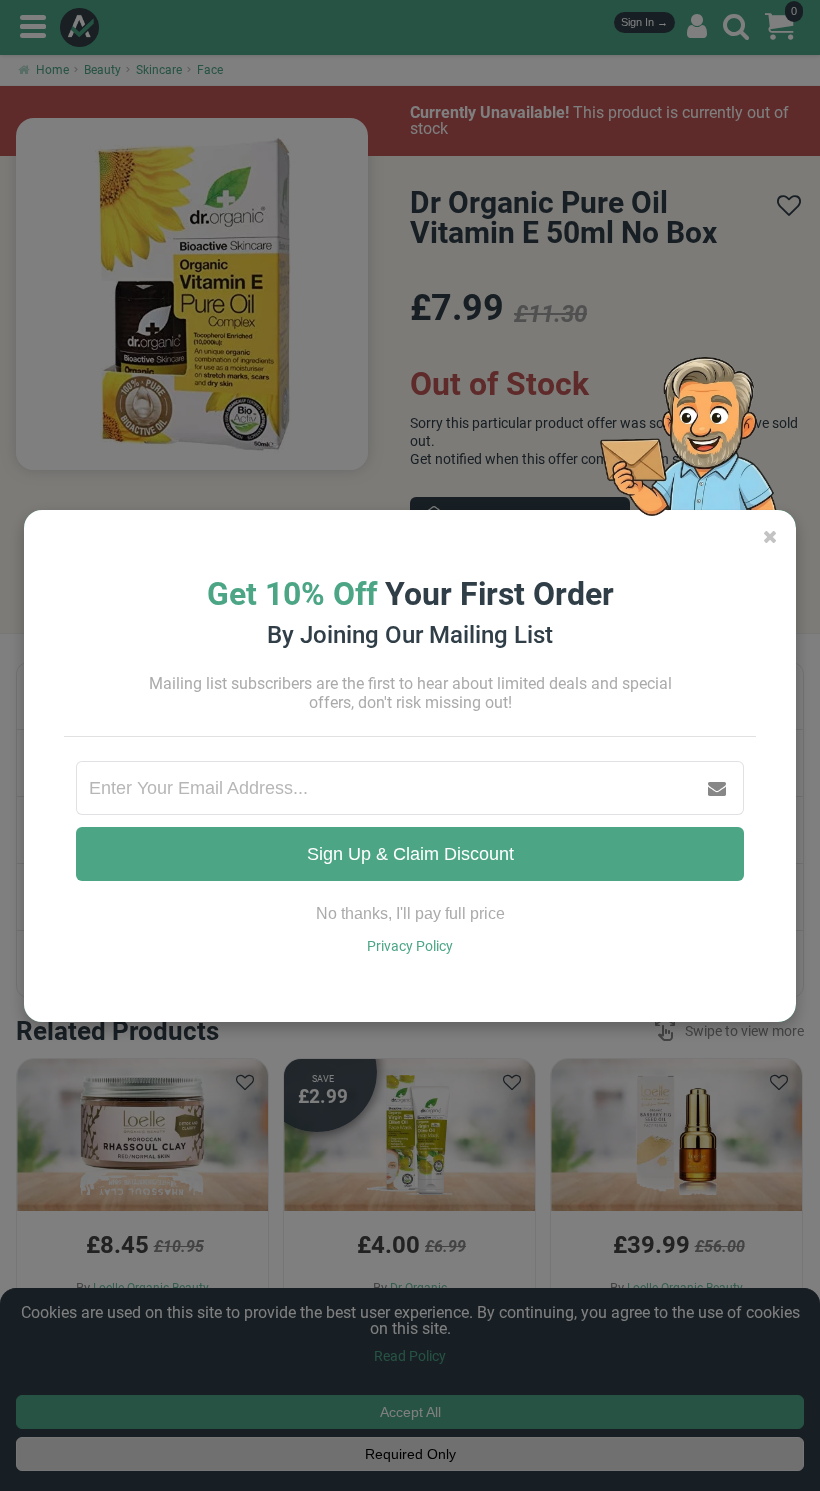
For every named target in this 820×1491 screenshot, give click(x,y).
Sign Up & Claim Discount (410, 854)
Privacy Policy (410, 946)
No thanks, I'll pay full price (410, 913)
